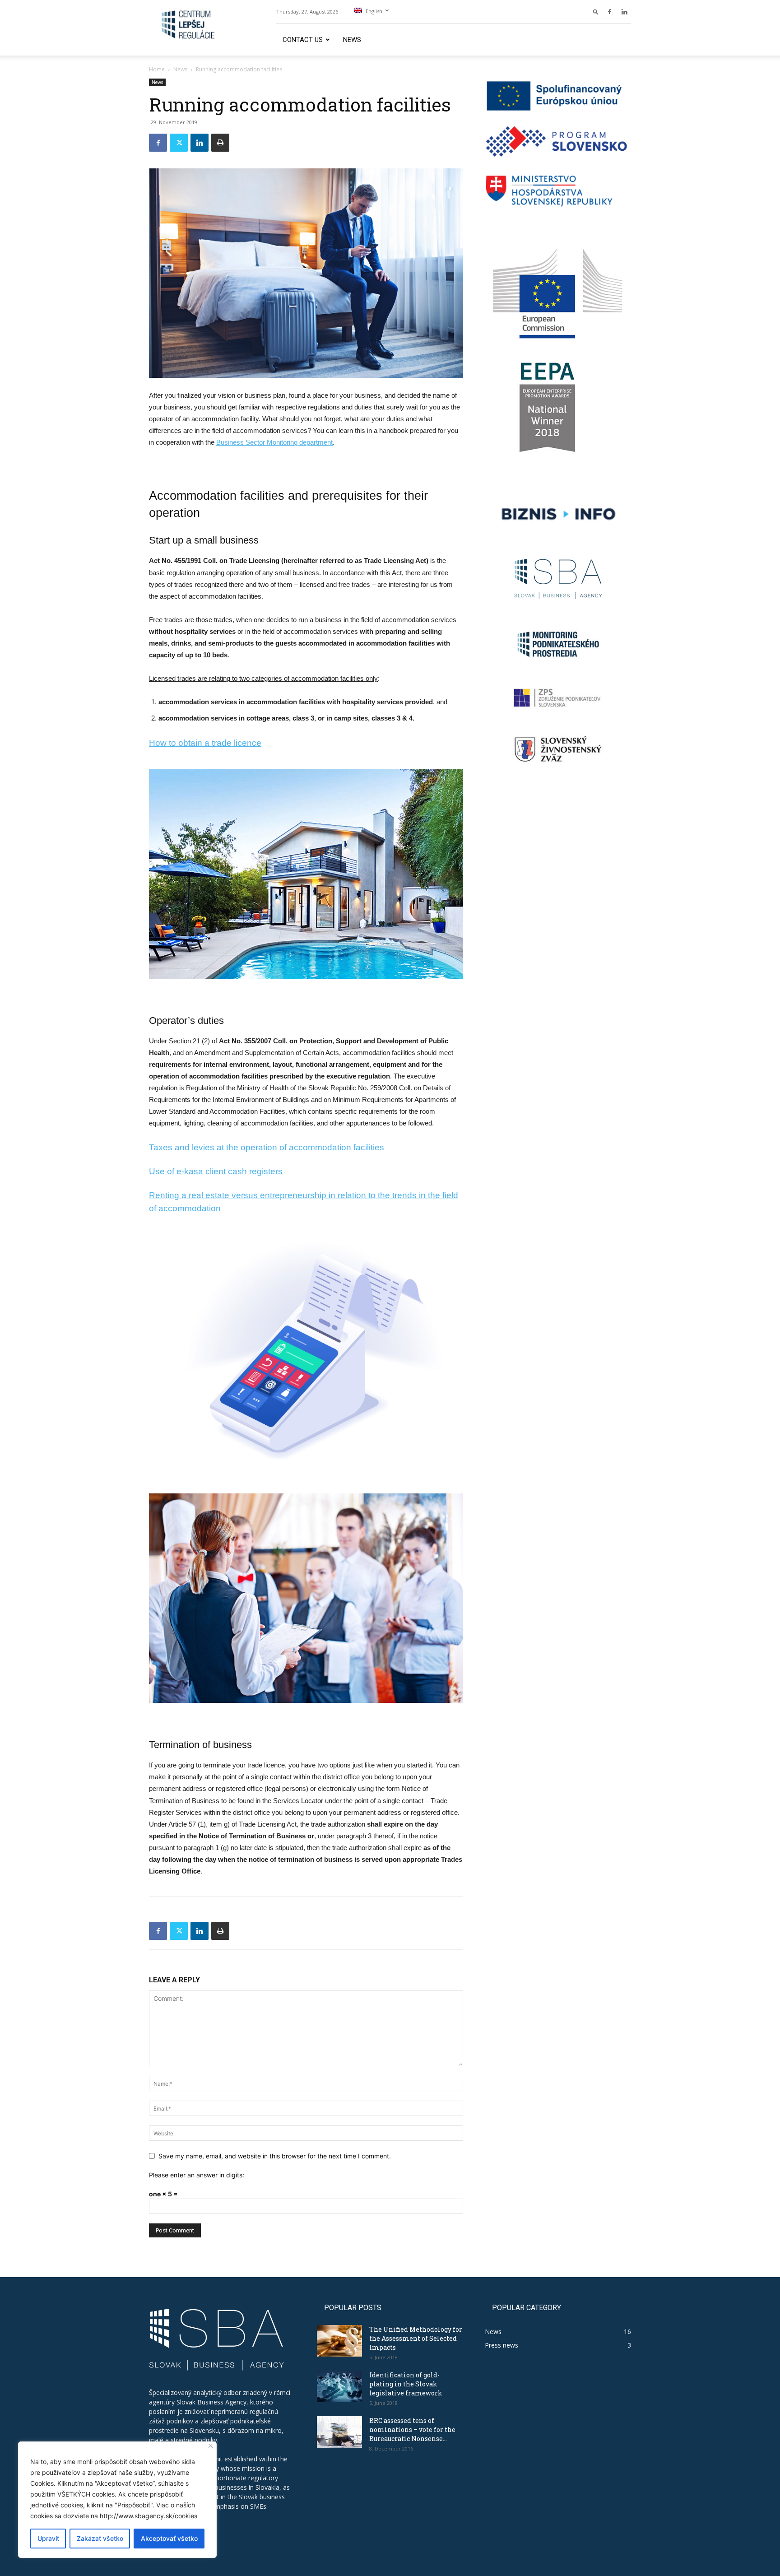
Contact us (303, 40)
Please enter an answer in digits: (197, 2175)
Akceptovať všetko (169, 2538)
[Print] (220, 143)
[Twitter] (179, 143)
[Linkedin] (624, 12)
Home (157, 69)
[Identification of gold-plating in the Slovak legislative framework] (339, 2386)
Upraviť (48, 2538)
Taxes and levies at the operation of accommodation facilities (267, 1147)
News (352, 40)
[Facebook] (609, 12)
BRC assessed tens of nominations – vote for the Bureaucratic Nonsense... (412, 2430)
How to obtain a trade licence (205, 743)
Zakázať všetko (100, 2538)
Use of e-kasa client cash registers (216, 1171)
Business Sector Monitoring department (274, 442)
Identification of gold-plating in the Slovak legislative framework (406, 2384)
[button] (596, 12)
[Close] (211, 2446)
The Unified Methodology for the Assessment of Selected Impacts (416, 2338)
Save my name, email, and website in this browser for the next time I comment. (275, 2156)
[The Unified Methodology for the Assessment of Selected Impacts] (339, 2341)
